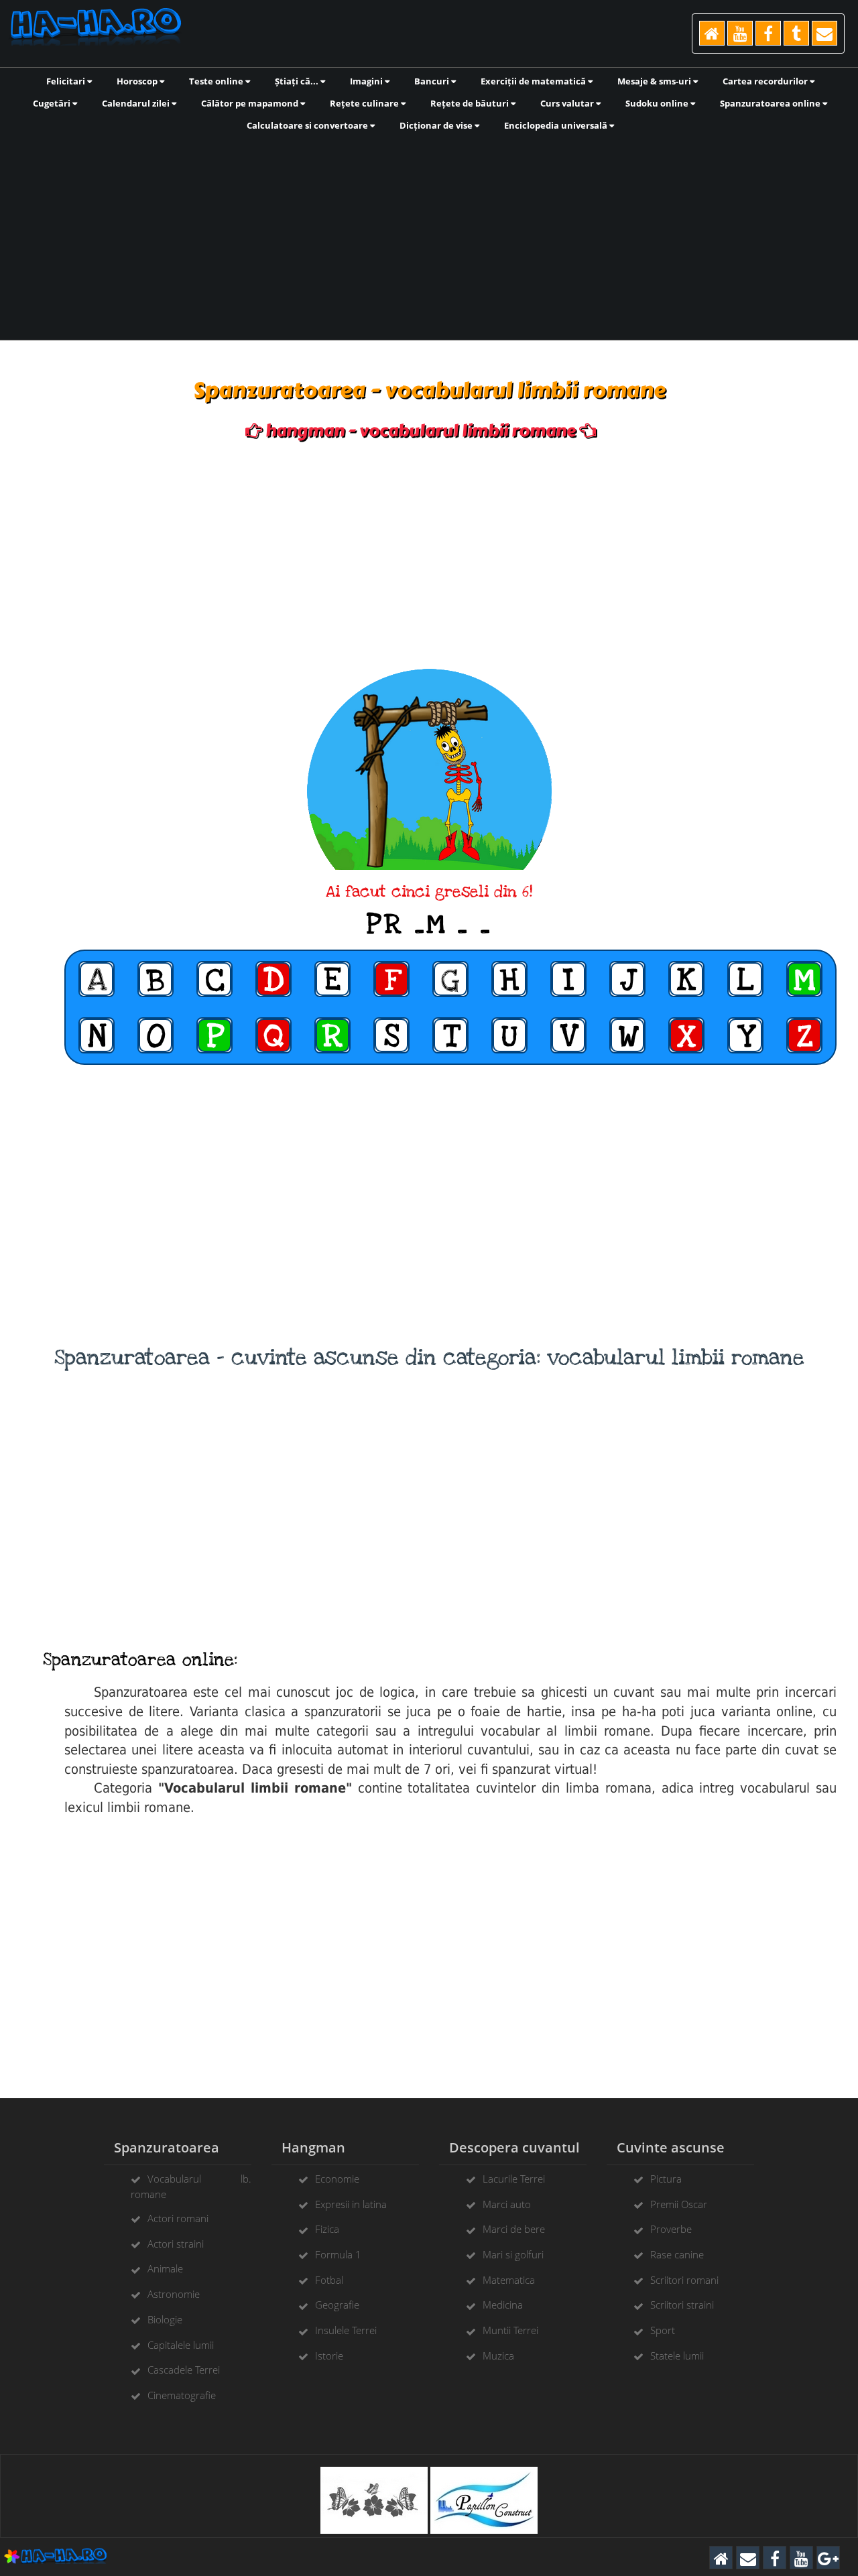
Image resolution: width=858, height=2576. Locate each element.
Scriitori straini (682, 2305)
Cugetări (53, 103)
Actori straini (176, 2244)
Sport (663, 2330)
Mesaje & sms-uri (655, 81)
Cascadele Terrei (184, 2370)
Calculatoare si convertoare (308, 125)
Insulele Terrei (346, 2330)
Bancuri (433, 81)
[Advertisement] (429, 235)
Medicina (503, 2305)
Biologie (165, 2319)
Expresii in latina (351, 2204)
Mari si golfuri (513, 2254)
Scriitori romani (684, 2280)
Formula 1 (338, 2254)
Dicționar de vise (437, 125)
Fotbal (329, 2280)
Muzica (498, 2356)
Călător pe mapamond (251, 103)
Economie (337, 2179)
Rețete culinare (365, 103)
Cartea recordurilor (766, 81)
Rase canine (677, 2254)
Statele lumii (677, 2356)
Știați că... (298, 81)
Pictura (666, 2179)
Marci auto (507, 2204)
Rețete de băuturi (471, 103)
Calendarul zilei (137, 103)
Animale (165, 2268)
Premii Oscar (679, 2204)
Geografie (337, 2305)
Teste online (217, 81)
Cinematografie (182, 2395)
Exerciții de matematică (534, 81)
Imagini (367, 81)
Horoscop (138, 81)
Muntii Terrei (510, 2330)
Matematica (509, 2280)
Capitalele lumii (181, 2345)
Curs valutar (568, 103)
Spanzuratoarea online (771, 103)
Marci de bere (514, 2229)
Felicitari (67, 81)
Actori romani (178, 2218)
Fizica (327, 2229)
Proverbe (671, 2229)
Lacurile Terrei (514, 2179)
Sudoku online (658, 103)
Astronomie (174, 2294)
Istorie (329, 2356)
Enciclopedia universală (557, 125)
